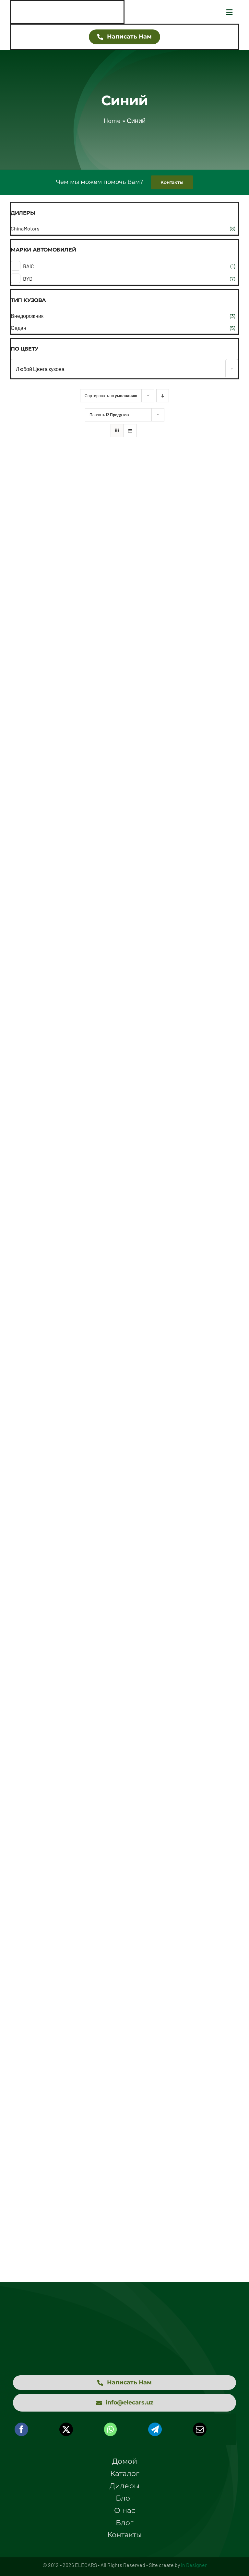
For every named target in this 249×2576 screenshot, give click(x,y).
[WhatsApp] (110, 2429)
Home (112, 120)
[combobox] (124, 369)
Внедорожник (27, 316)
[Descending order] (163, 396)
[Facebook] (21, 2429)
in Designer (194, 2565)
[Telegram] (155, 2429)
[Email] (200, 2429)
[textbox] (124, 369)
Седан (18, 328)
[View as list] (130, 431)
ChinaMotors (25, 228)
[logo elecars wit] (124, 2318)
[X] (66, 2429)
